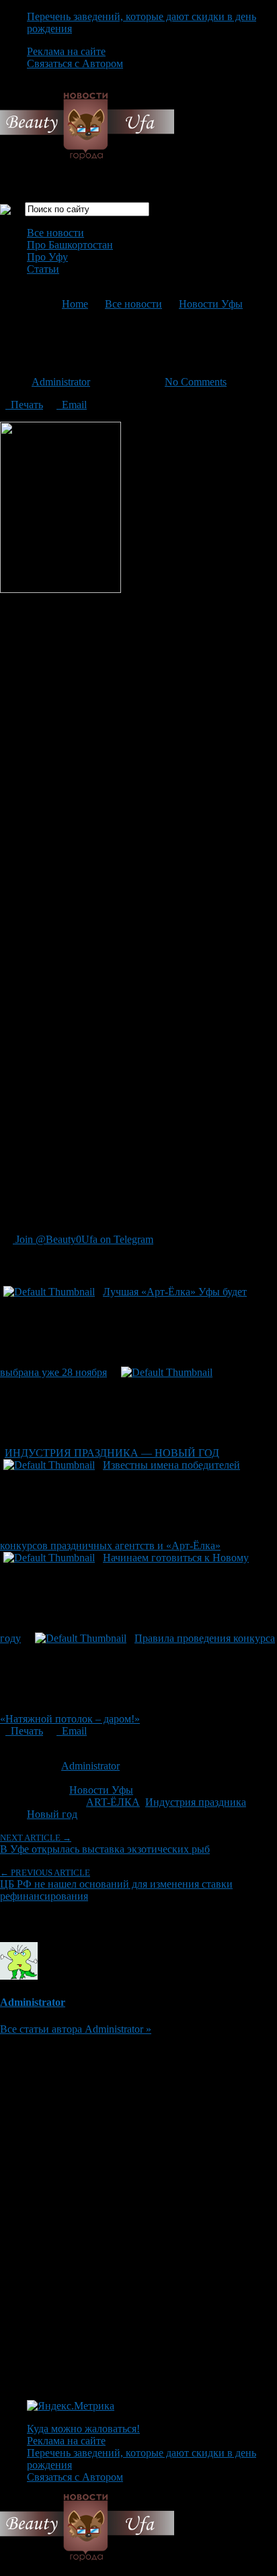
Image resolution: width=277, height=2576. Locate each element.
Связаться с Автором (75, 63)
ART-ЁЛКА (113, 1802)
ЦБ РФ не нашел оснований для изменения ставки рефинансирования (116, 1885)
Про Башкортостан (70, 245)
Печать (24, 405)
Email (72, 405)
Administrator (61, 382)
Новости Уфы (211, 304)
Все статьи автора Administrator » (76, 2029)
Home (75, 304)
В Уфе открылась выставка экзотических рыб (105, 1844)
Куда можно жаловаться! (83, 2429)
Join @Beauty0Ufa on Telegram (83, 1239)
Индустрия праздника (196, 1802)
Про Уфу (47, 257)
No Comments (196, 382)
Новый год (52, 1814)
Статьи (43, 269)
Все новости (55, 233)
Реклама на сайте (66, 51)
